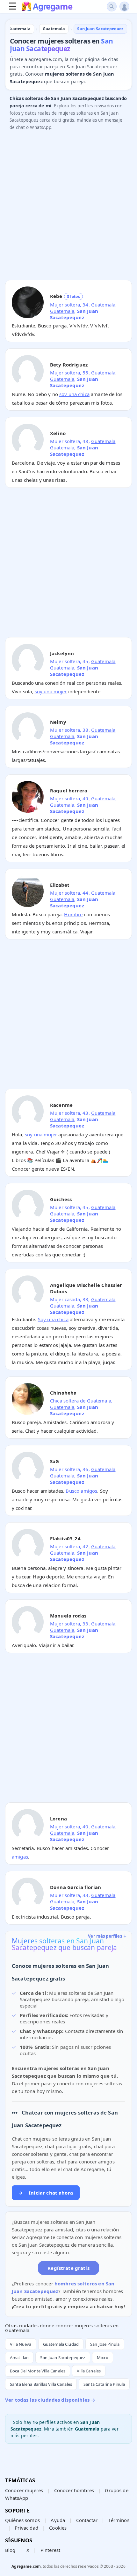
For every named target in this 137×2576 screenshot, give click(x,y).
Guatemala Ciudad (61, 2344)
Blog (10, 2550)
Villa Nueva (21, 2344)
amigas (20, 1857)
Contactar (87, 2520)
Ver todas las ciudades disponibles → (50, 2400)
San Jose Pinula (105, 2344)
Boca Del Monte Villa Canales (38, 2371)
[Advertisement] (68, 207)
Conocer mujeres (24, 2490)
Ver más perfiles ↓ (107, 1936)
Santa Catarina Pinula (104, 2384)
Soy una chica (53, 1319)
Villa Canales (89, 2371)
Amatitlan (19, 2357)
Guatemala (103, 305)
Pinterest (50, 2550)
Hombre (73, 914)
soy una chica (74, 394)
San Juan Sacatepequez (63, 2357)
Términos (119, 2520)
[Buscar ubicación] (112, 7)
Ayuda (58, 2520)
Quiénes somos (22, 2520)
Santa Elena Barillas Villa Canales (41, 2384)
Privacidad (26, 2528)
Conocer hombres (74, 2490)
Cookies (58, 2528)
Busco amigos (81, 1491)
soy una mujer (51, 691)
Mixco (103, 2357)
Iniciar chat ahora (46, 2193)
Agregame (52, 7)
